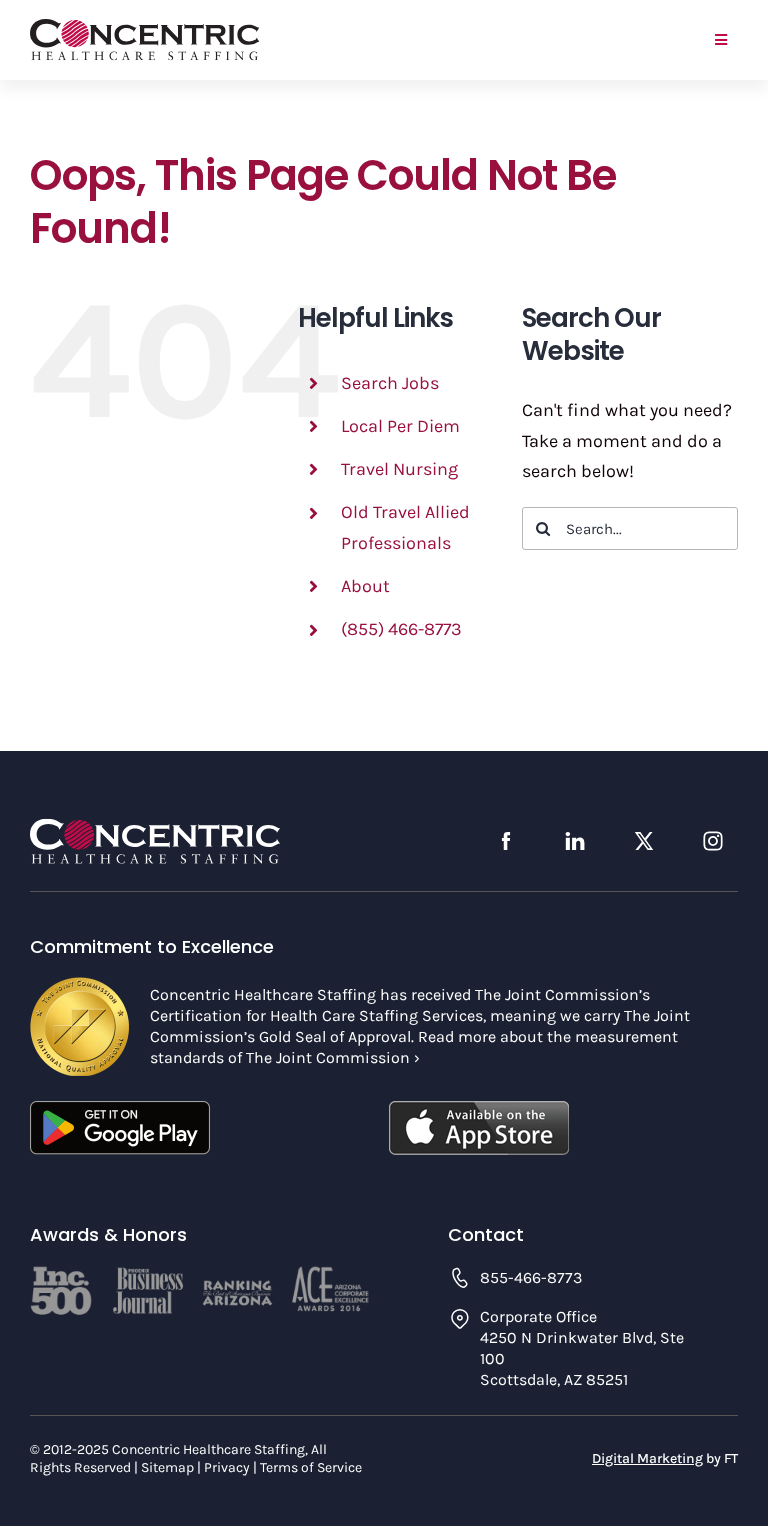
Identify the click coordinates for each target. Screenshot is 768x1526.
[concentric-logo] (145, 28)
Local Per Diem (400, 426)
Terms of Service (311, 1467)
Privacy (227, 1467)
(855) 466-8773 (401, 629)
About (365, 586)
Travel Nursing (399, 469)
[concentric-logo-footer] (155, 827)
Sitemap (167, 1467)
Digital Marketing (647, 1458)
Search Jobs (390, 383)
